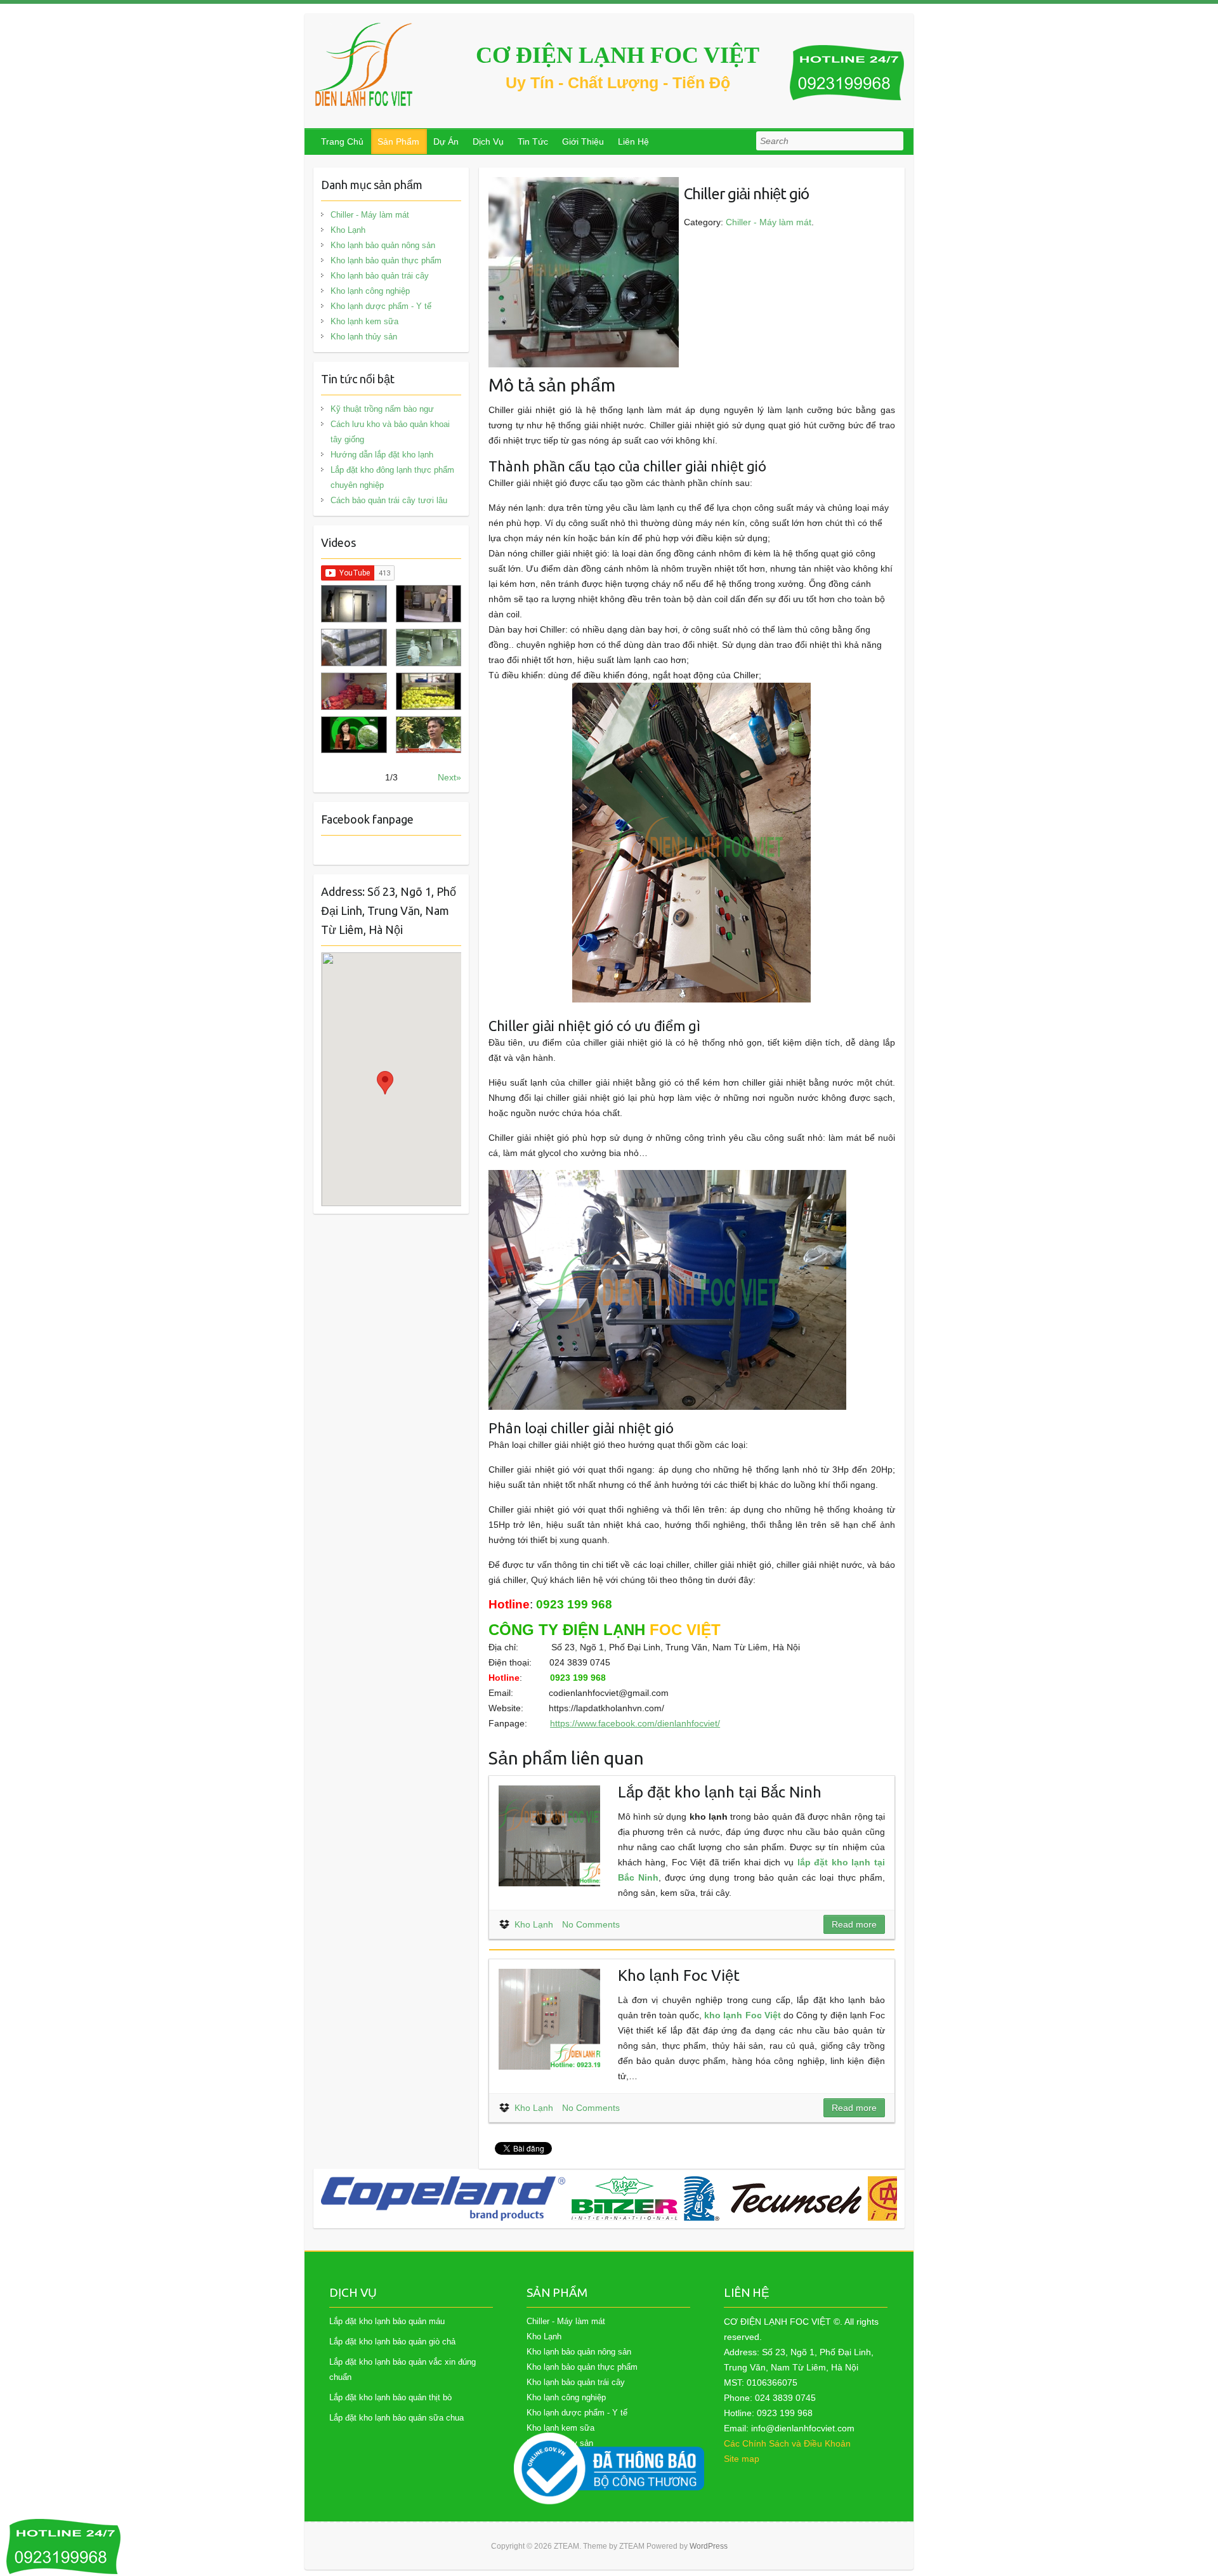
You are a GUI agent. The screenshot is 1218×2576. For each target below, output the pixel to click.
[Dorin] (714, 2198)
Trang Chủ (342, 141)
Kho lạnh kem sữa (364, 321)
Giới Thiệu (583, 141)
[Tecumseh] (522, 2198)
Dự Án (446, 141)
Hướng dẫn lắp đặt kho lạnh (382, 455)
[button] (385, 1083)
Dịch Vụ (488, 141)
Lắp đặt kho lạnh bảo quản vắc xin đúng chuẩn (403, 2369)
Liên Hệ (633, 141)
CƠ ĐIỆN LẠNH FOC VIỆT (618, 55)
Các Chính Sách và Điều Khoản (787, 2443)
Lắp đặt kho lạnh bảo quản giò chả (392, 2342)
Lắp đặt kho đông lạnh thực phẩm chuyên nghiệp (392, 477)
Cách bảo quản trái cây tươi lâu (389, 500)
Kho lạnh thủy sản (364, 337)
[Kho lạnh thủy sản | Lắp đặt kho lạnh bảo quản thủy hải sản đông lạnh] (429, 647)
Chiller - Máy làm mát (769, 222)
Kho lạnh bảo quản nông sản (383, 245)
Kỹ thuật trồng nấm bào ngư (382, 409)
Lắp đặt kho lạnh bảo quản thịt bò (390, 2397)
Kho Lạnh (534, 1924)
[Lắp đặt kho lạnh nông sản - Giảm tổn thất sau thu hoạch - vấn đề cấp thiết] (429, 735)
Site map (742, 2459)
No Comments (591, 1924)
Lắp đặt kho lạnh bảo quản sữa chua (396, 2418)
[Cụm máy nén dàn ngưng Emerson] (867, 2198)
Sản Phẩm (398, 141)
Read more (854, 1924)
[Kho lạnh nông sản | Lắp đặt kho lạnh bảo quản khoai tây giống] (354, 735)
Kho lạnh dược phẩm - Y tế (381, 306)
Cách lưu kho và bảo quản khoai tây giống (390, 432)
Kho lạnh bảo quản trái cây (380, 276)
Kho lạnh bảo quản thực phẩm (386, 260)
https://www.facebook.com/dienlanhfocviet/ (635, 1723)
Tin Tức (533, 141)
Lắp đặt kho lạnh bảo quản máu (387, 2321)
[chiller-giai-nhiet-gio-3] (584, 185)
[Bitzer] (374, 2198)
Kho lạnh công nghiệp (370, 291)
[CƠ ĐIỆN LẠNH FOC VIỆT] (365, 64)
